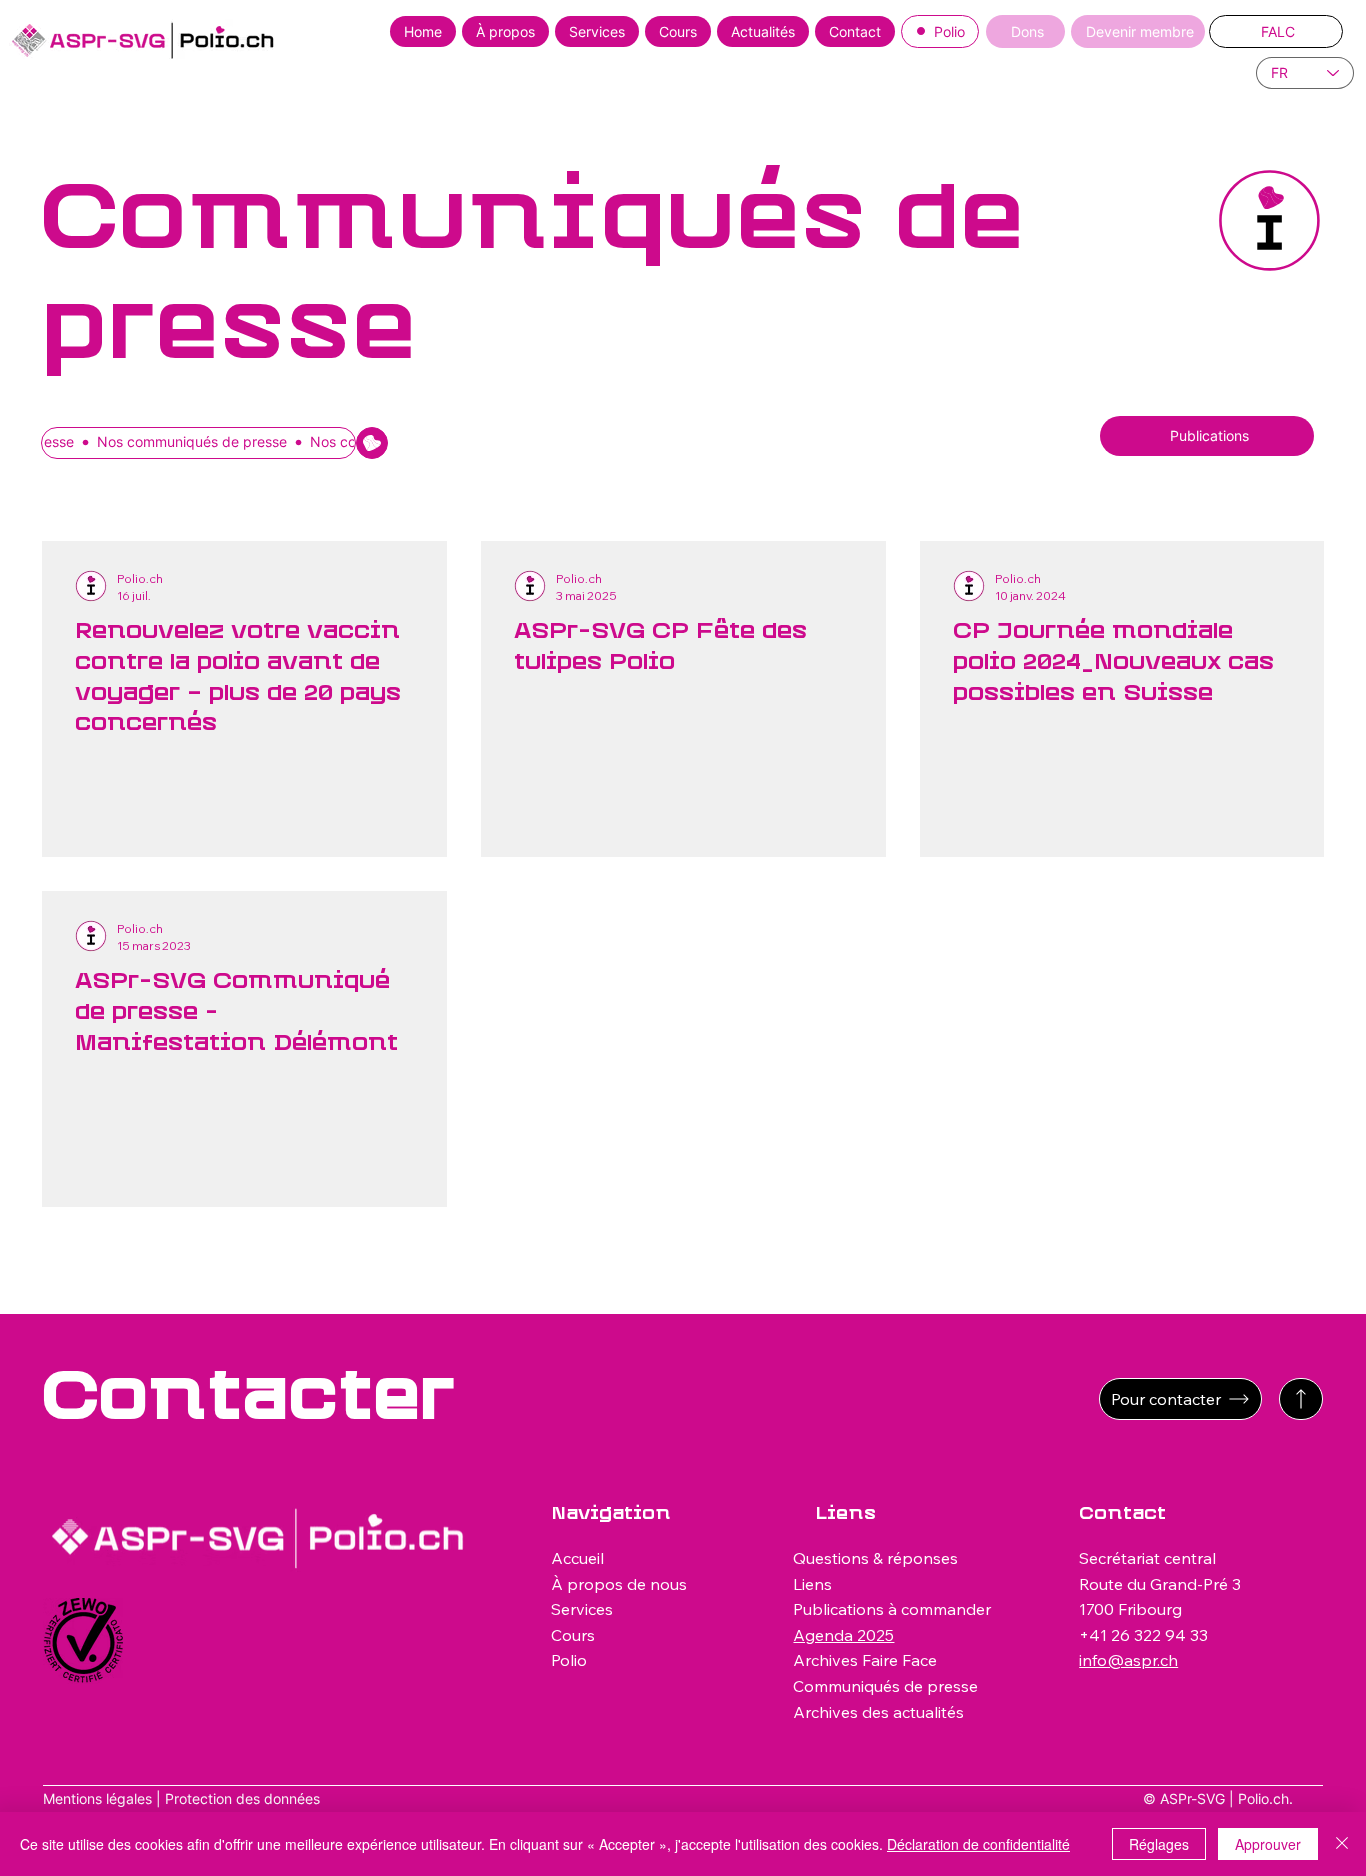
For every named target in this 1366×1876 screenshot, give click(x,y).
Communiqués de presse (885, 1686)
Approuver (1268, 1844)
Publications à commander (892, 1609)
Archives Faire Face (865, 1660)
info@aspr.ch (1128, 1660)
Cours (573, 1635)
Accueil (577, 1558)
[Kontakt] (1301, 1399)
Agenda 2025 (843, 1635)
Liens (812, 1584)
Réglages (1159, 1844)
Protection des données (242, 1798)
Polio (569, 1660)
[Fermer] (1342, 1844)
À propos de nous (619, 1584)
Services (582, 1609)
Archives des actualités (878, 1712)
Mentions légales (97, 1798)
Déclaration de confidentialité (978, 1844)
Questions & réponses (875, 1558)
